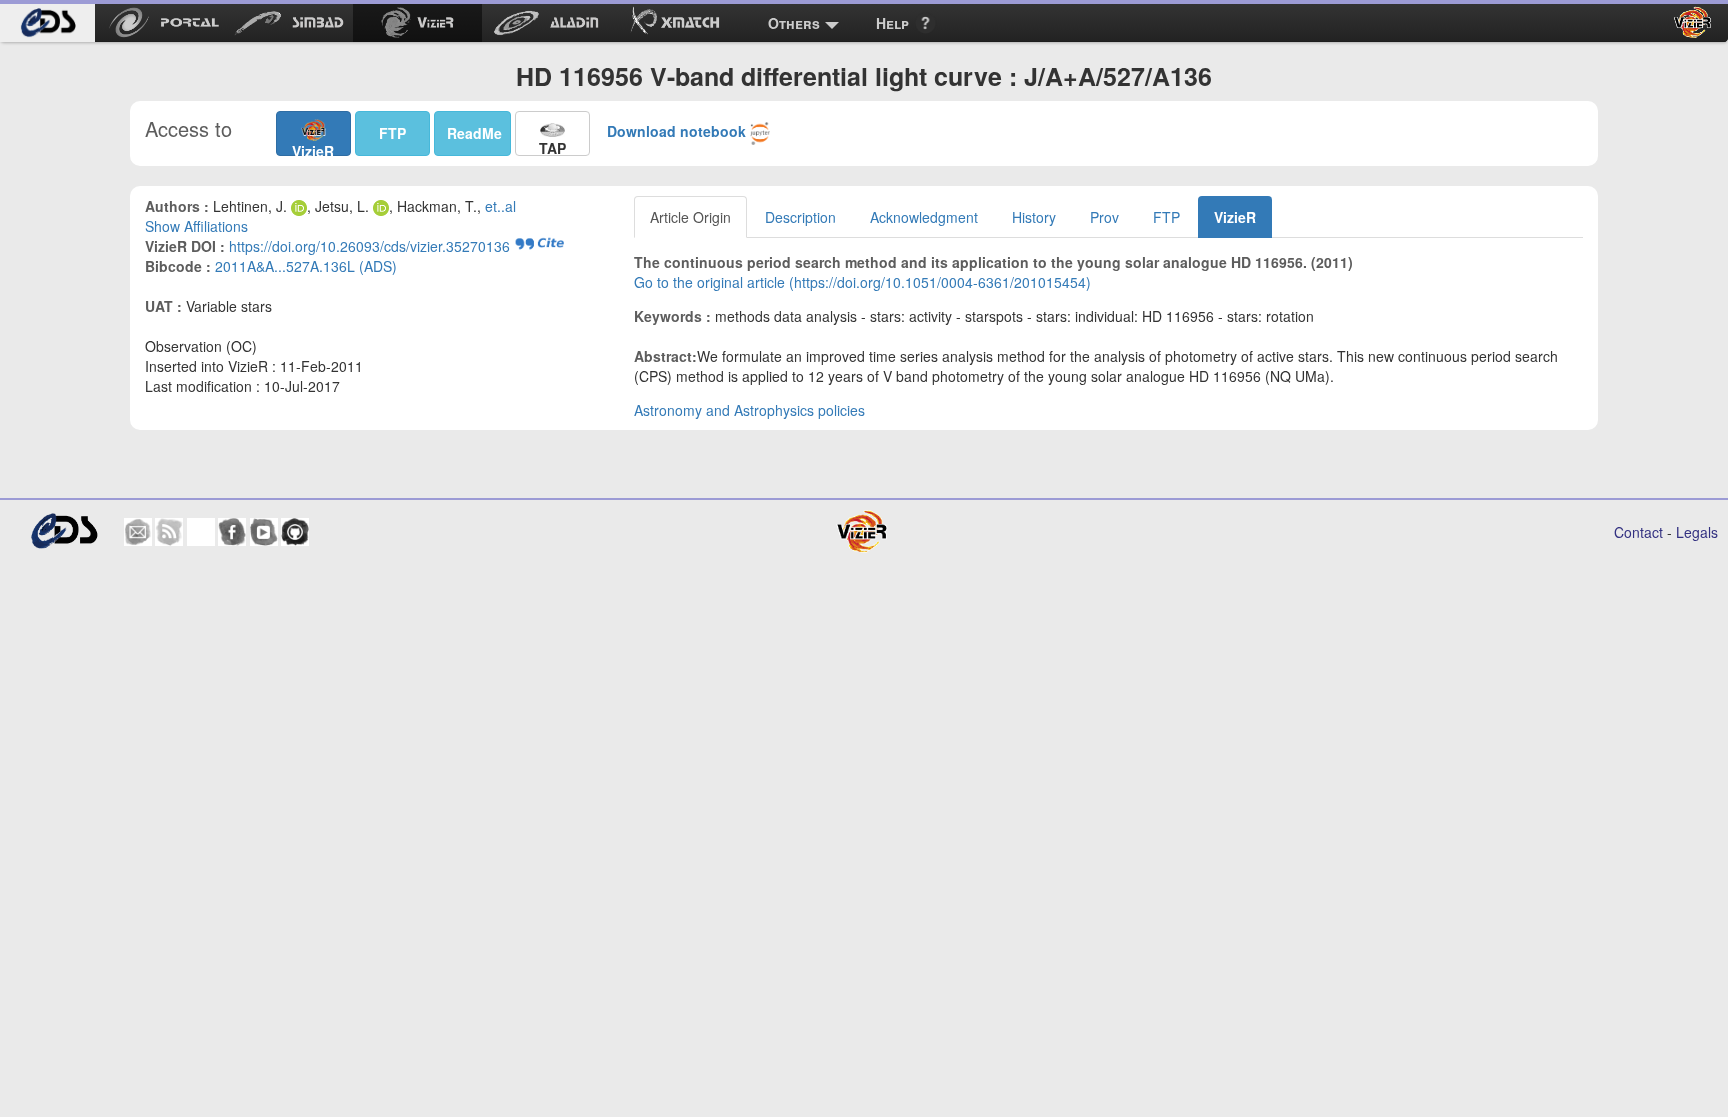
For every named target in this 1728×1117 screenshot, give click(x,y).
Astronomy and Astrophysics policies (749, 410)
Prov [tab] (1104, 217)
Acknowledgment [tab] (924, 217)
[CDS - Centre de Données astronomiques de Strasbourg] (63, 531)
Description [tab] (800, 217)
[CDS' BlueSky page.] (201, 532)
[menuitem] (47, 23)
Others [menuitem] (794, 23)
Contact (1638, 532)
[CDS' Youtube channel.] (264, 532)
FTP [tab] (1166, 217)
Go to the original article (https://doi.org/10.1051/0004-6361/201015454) (862, 282)
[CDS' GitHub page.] (295, 532)
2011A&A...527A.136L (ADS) (306, 266)
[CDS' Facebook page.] (232, 532)
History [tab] (1034, 217)
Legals (1697, 532)
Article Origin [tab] (690, 217)
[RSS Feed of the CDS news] (169, 532)
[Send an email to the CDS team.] (138, 532)
